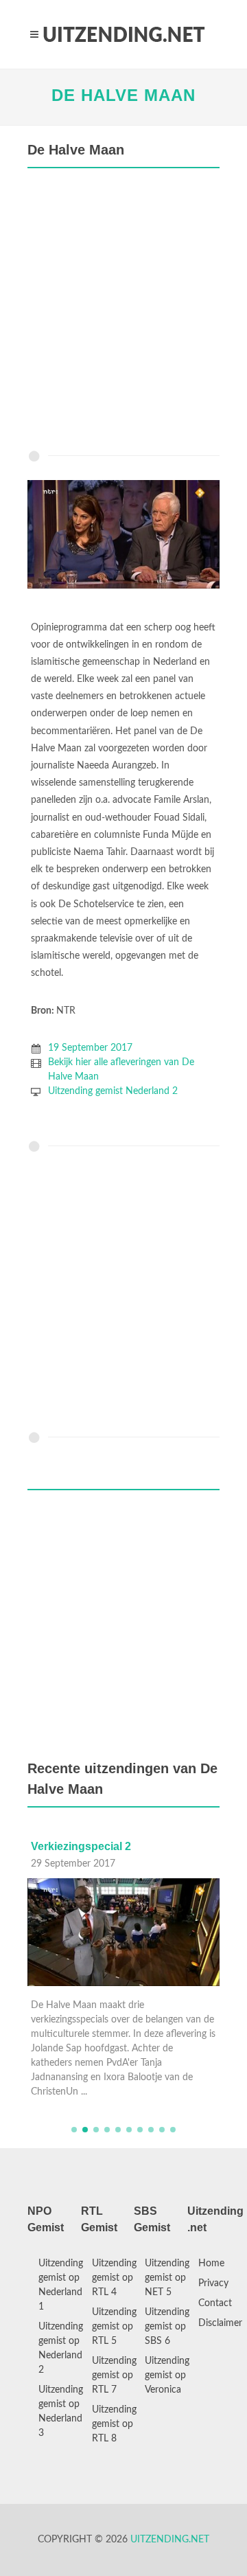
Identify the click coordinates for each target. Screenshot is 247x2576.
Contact (215, 2303)
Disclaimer (220, 2323)
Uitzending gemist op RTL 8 (114, 2424)
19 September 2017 (90, 1048)
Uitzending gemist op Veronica (167, 2375)
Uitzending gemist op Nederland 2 (61, 2348)
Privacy (213, 2283)
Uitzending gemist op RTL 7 (114, 2375)
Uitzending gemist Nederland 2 (113, 1091)
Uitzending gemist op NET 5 (167, 2278)
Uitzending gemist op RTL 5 (114, 2327)
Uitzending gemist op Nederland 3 (61, 2412)
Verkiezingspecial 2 (81, 1846)
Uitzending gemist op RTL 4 (114, 2278)
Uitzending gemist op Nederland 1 (61, 2285)
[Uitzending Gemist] (123, 34)
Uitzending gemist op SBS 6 (167, 2327)
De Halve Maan (123, 95)
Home (211, 2264)
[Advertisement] (123, 312)
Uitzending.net (170, 2540)
